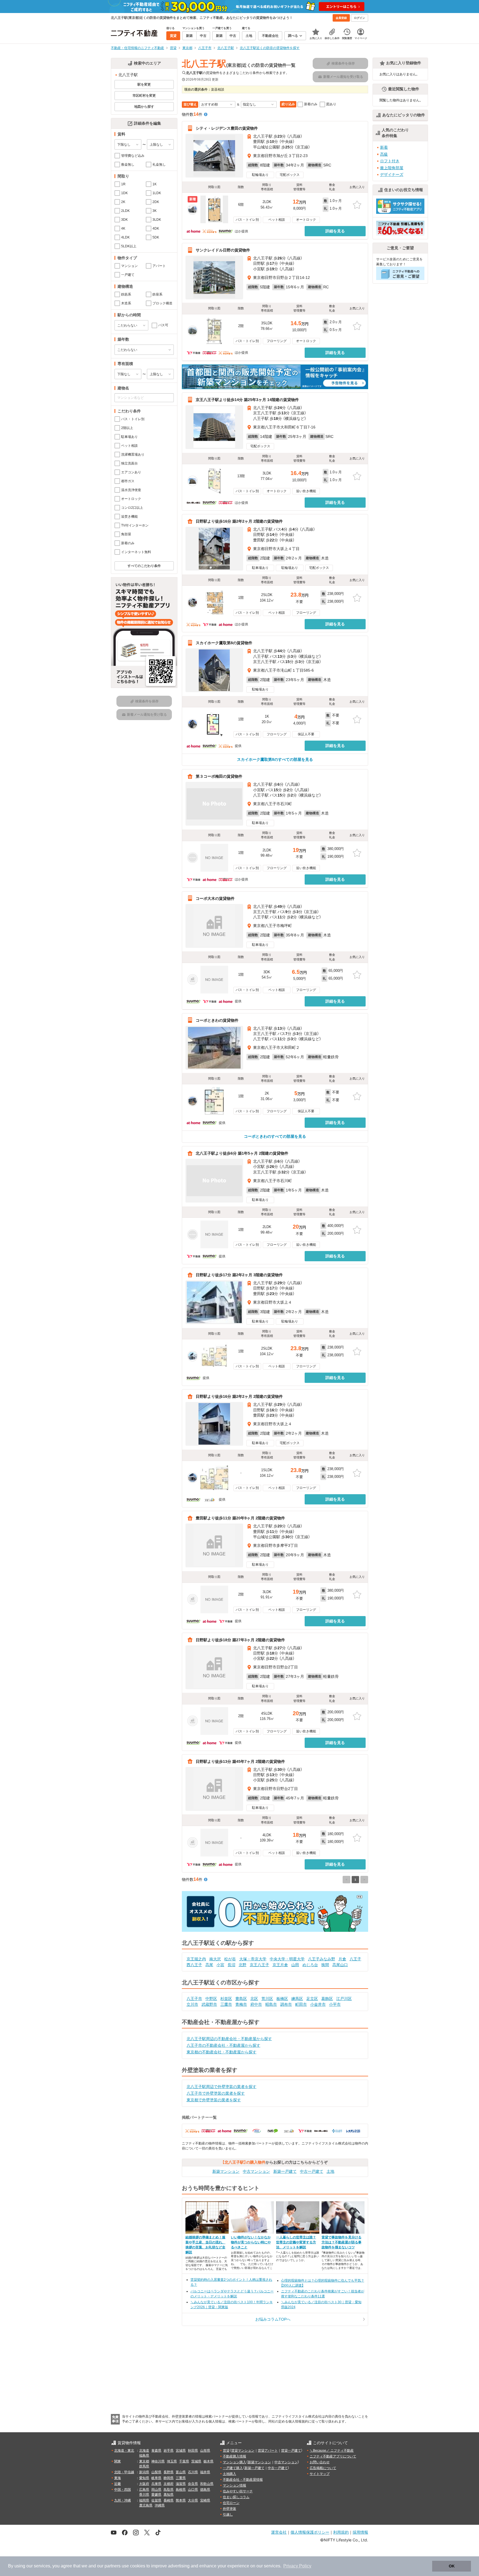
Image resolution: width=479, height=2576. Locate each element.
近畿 (118, 2484)
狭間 (325, 1965)
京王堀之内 (196, 1959)
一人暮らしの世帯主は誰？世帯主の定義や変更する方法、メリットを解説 (296, 2242)
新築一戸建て (285, 2171)
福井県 (205, 2472)
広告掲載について (323, 2468)
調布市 (286, 2004)
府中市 (256, 2004)
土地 (330, 2171)
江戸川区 (344, 1999)
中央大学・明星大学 (287, 1959)
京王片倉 (280, 1965)
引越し (228, 2515)
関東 (118, 2461)
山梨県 (156, 2472)
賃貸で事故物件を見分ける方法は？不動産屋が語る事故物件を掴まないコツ (342, 2242)
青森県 (156, 2451)
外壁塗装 (230, 2509)
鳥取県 (169, 2490)
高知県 (169, 2495)
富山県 (181, 2472)
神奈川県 (158, 2461)
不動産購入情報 (235, 2456)
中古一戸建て (312, 2171)
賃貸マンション (243, 2451)
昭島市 (271, 2004)
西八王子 (194, 1965)
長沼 (231, 1965)
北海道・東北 (124, 2451)
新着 (384, 147)
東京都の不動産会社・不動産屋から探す (221, 2052)
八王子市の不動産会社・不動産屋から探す (223, 2045)
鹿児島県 (146, 2505)
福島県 (144, 2456)
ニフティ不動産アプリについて (333, 2456)
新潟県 (144, 2472)
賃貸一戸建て (291, 2451)
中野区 (211, 1999)
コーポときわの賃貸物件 (217, 1020)
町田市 (301, 2004)
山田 (295, 1965)
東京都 (144, 2461)
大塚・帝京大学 (253, 1959)
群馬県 (144, 2466)
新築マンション (226, 2171)
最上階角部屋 (392, 168)
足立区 (312, 1999)
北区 (254, 1999)
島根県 (181, 2490)
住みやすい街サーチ (238, 2491)
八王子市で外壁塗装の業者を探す (216, 2093)
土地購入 (230, 2474)
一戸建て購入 (233, 2468)
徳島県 (205, 2490)
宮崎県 (205, 2500)
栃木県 (208, 2461)
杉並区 (226, 1999)
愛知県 (144, 2478)
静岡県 (169, 2478)
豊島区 (241, 1999)
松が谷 (230, 1959)
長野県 (169, 2472)
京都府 (169, 2484)
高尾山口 (340, 1965)
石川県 (193, 2472)
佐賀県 (156, 2500)
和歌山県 (207, 2484)
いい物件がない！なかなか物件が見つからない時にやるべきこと (251, 2242)
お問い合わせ (320, 2462)
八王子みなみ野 (322, 1959)
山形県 (205, 2451)
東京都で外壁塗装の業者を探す (214, 2100)
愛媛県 (156, 2495)
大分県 (193, 2500)
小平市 (335, 2004)
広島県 (144, 2490)
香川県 (144, 2495)
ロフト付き (390, 161)
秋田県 (193, 2451)
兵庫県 (156, 2484)
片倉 (342, 1959)
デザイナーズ (392, 174)
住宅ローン (231, 2503)
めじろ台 (310, 1965)
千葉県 (184, 2461)
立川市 (192, 2004)
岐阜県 (156, 2478)
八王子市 (194, 1999)
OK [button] (452, 2566)
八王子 (355, 1959)
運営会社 (279, 2532)
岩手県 (169, 2451)
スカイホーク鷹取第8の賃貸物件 (224, 643)
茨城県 (196, 2461)
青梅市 (241, 2004)
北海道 (144, 2451)
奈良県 (193, 2484)
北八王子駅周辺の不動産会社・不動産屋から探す (229, 2039)
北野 (243, 1965)
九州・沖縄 (123, 2500)
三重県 (181, 2478)
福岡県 (144, 2500)
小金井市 (318, 2004)
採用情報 (360, 2532)
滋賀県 (181, 2484)
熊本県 (181, 2500)
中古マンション (256, 2171)
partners (113, 2566)
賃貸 (226, 2451)
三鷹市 (226, 2004)
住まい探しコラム (236, 2497)
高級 (384, 154)
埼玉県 (172, 2461)
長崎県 (169, 2500)
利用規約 (341, 2532)
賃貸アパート (268, 2451)
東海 (118, 2478)
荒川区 (267, 1999)
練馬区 (297, 1999)
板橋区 (282, 1999)
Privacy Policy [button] (297, 2566)
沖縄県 (160, 2505)
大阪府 (144, 2484)
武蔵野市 (209, 2004)
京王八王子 (259, 1965)
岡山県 (156, 2490)
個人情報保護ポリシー (310, 2532)
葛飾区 (327, 1999)
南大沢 (215, 1959)
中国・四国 (123, 2490)
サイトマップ (320, 2474)
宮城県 (181, 2451)
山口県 (193, 2490)
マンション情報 (235, 2485)
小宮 (220, 1965)
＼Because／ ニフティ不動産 (332, 2451)
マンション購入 (235, 2462)
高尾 (209, 1965)
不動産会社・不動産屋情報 (243, 2480)
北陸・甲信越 (124, 2472)
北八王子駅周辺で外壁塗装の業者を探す (221, 2087)
